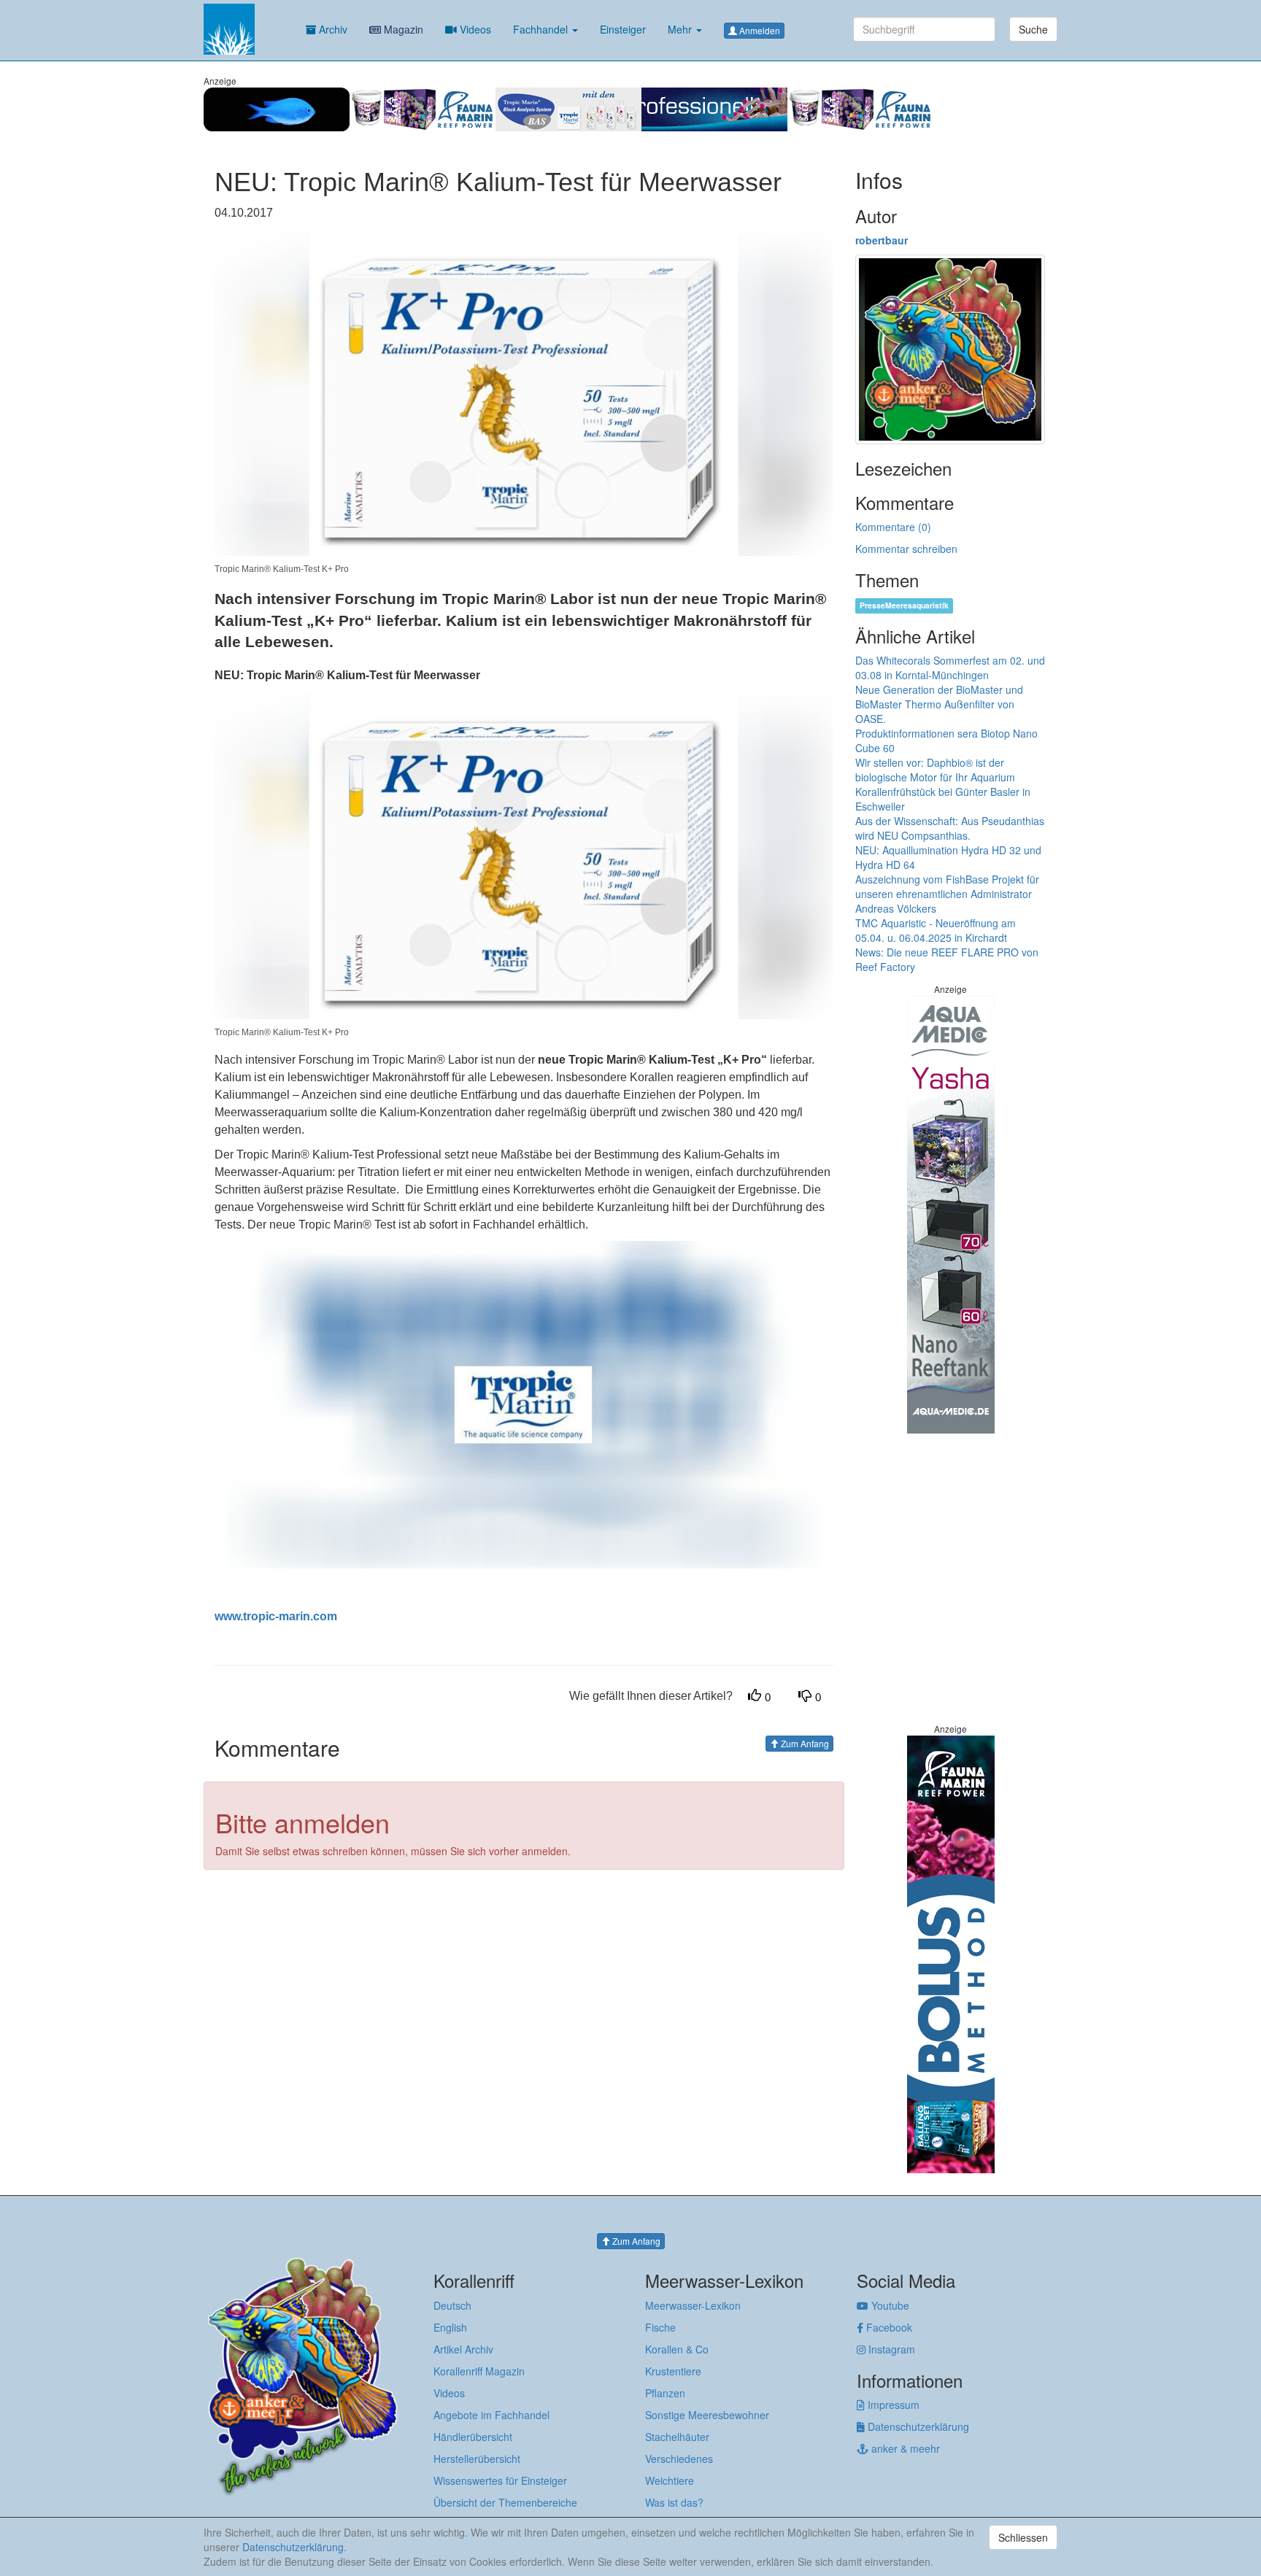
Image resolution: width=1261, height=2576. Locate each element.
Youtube (889, 2305)
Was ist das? (674, 2502)
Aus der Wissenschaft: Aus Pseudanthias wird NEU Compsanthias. (950, 828)
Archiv (332, 29)
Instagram (890, 2349)
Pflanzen (665, 2393)
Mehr (681, 29)
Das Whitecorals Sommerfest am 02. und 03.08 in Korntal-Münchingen (950, 668)
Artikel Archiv (463, 2349)
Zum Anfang (804, 1743)
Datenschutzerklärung (917, 2426)
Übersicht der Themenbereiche (505, 2502)
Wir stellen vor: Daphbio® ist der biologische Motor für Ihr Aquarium (935, 770)
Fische (660, 2327)
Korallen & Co (677, 2349)
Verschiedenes (679, 2459)
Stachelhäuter (677, 2437)
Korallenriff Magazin (479, 2371)
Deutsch (452, 2305)
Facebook (888, 2327)
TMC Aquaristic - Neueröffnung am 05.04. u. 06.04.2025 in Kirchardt (936, 930)
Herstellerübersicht (477, 2459)
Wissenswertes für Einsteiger (500, 2480)
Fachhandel (542, 29)
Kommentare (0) (893, 527)
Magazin (402, 29)
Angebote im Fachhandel (491, 2415)
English (450, 2327)
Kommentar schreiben (906, 549)
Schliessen (1023, 2537)
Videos (474, 29)
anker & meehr (904, 2448)
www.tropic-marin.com (276, 1616)
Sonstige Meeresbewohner (707, 2415)
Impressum (892, 2405)
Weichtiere (670, 2480)
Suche (1033, 29)
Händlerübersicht (473, 2437)
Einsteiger (623, 29)
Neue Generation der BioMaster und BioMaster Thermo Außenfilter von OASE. (939, 704)
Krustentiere (673, 2371)
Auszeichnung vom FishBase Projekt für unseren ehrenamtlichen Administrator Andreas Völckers (947, 894)
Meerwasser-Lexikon (693, 2305)
